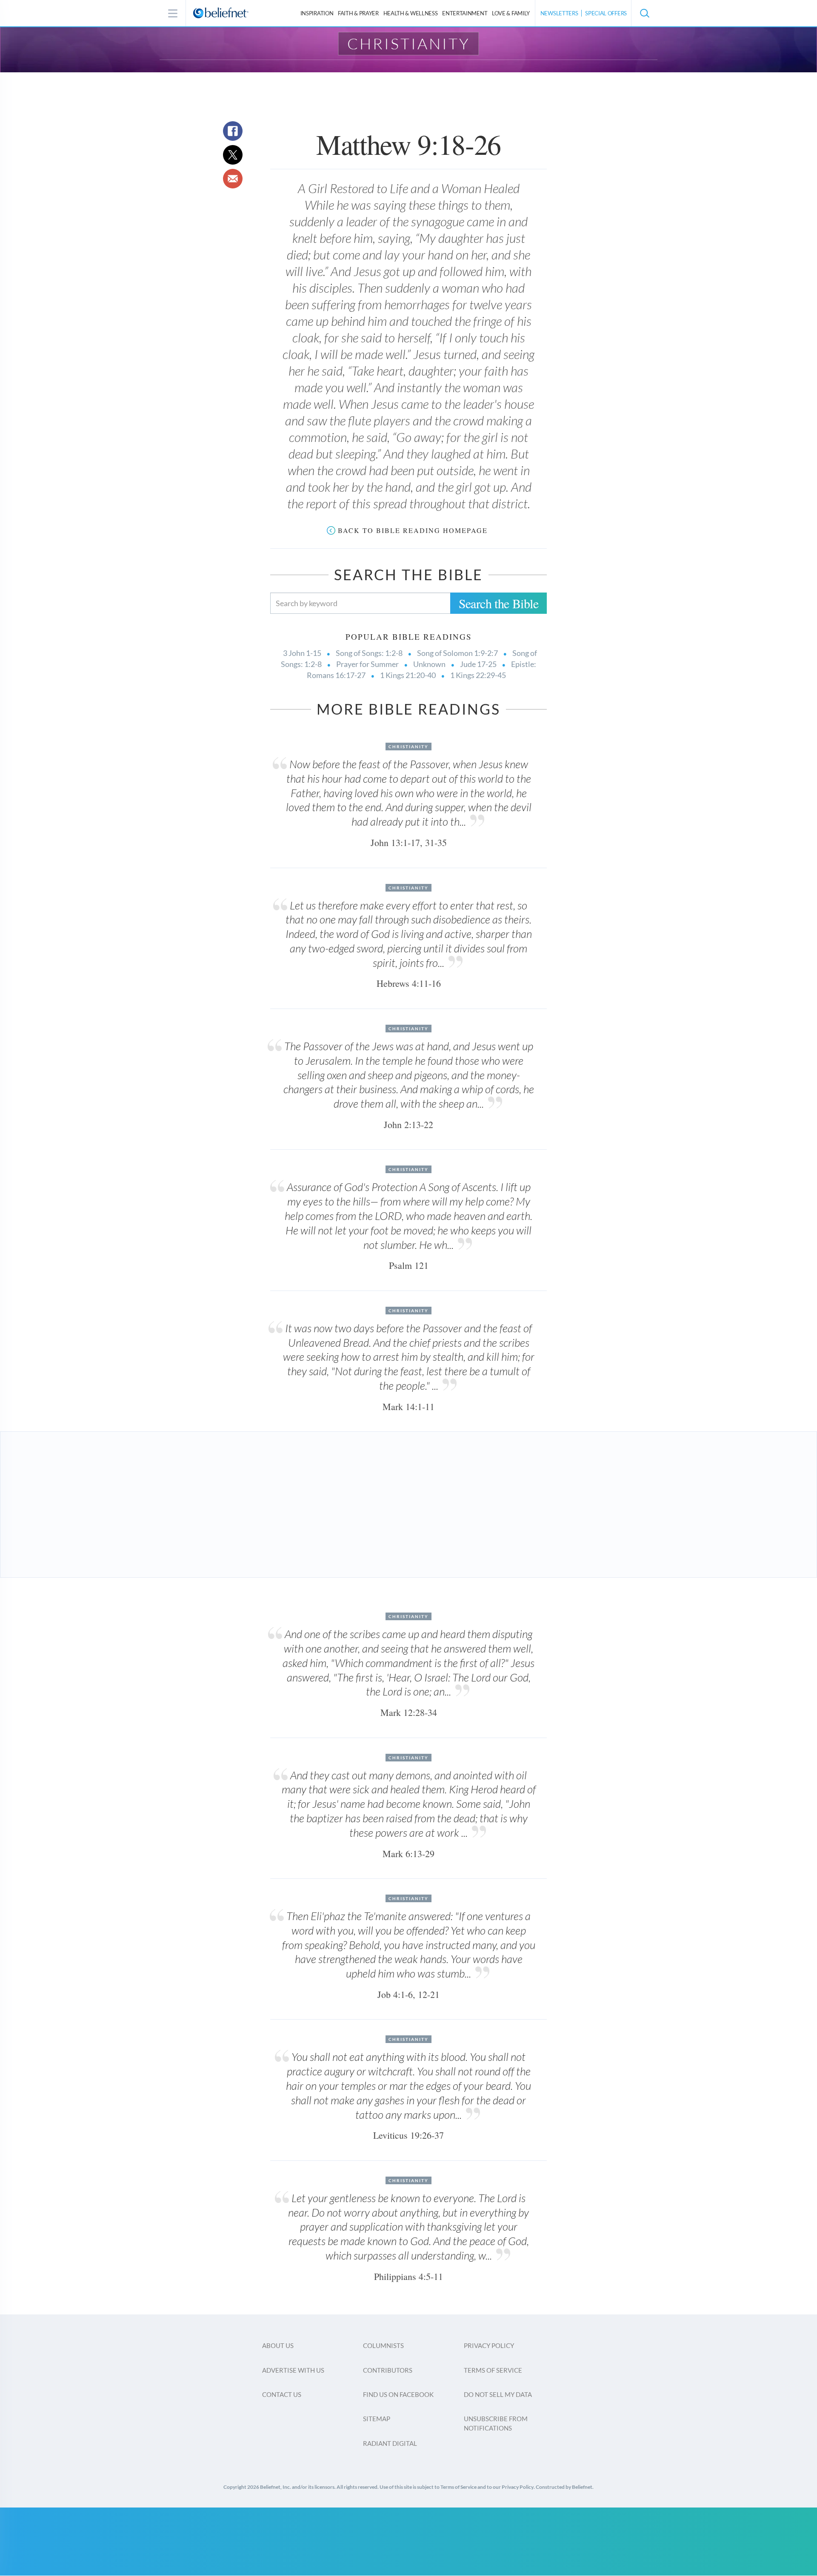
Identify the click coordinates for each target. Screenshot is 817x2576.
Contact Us (282, 2394)
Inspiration (317, 13)
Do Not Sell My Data (498, 2394)
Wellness (411, 13)
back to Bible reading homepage (413, 530)
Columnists (383, 2345)
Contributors (388, 2370)
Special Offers (606, 13)
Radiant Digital (390, 2443)
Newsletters (559, 13)
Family (511, 13)
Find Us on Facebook (398, 2394)
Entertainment (465, 13)
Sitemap (377, 2419)
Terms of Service (493, 2370)
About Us (278, 2345)
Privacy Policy (489, 2345)
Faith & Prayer (358, 13)
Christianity (409, 43)
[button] (644, 13)
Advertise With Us (293, 2370)
